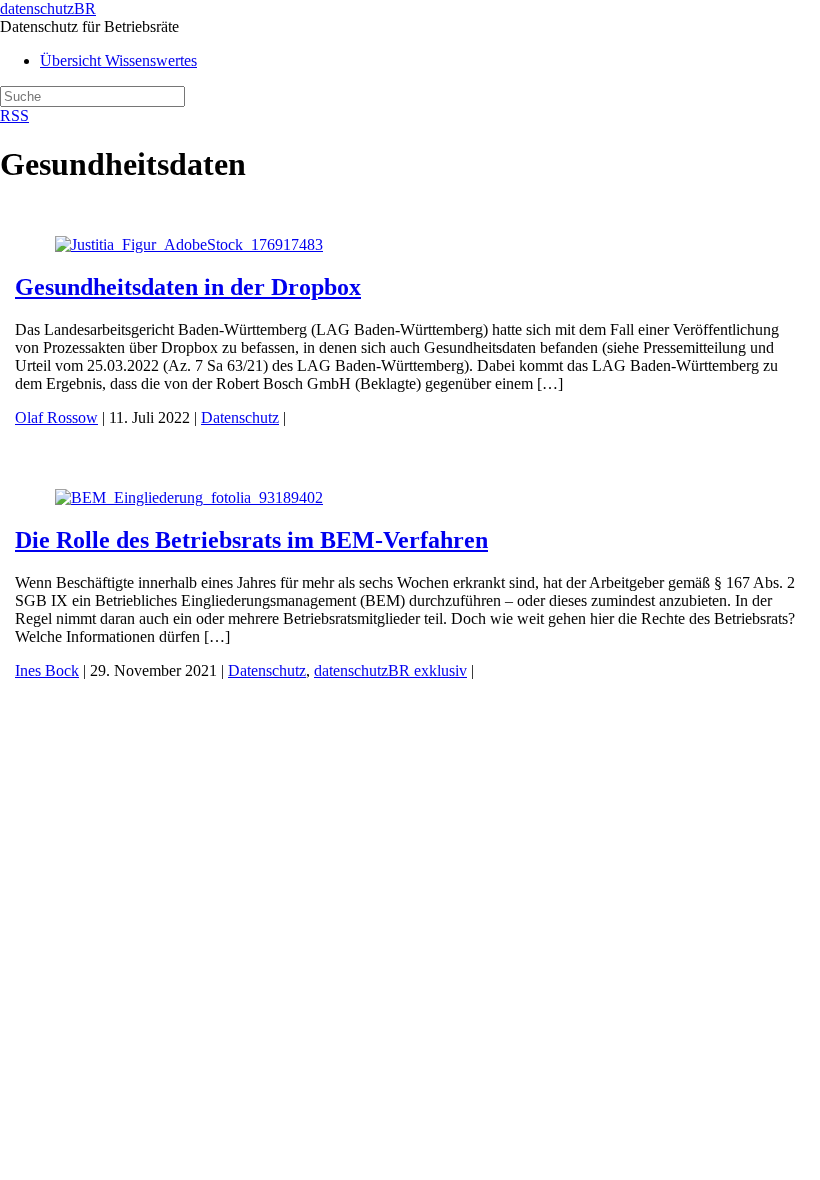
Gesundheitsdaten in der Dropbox (188, 287)
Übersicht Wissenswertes (118, 60)
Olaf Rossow (56, 417)
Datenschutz (240, 417)
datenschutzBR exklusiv (390, 670)
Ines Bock (47, 670)
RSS (14, 115)
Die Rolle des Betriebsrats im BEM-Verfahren (251, 540)
